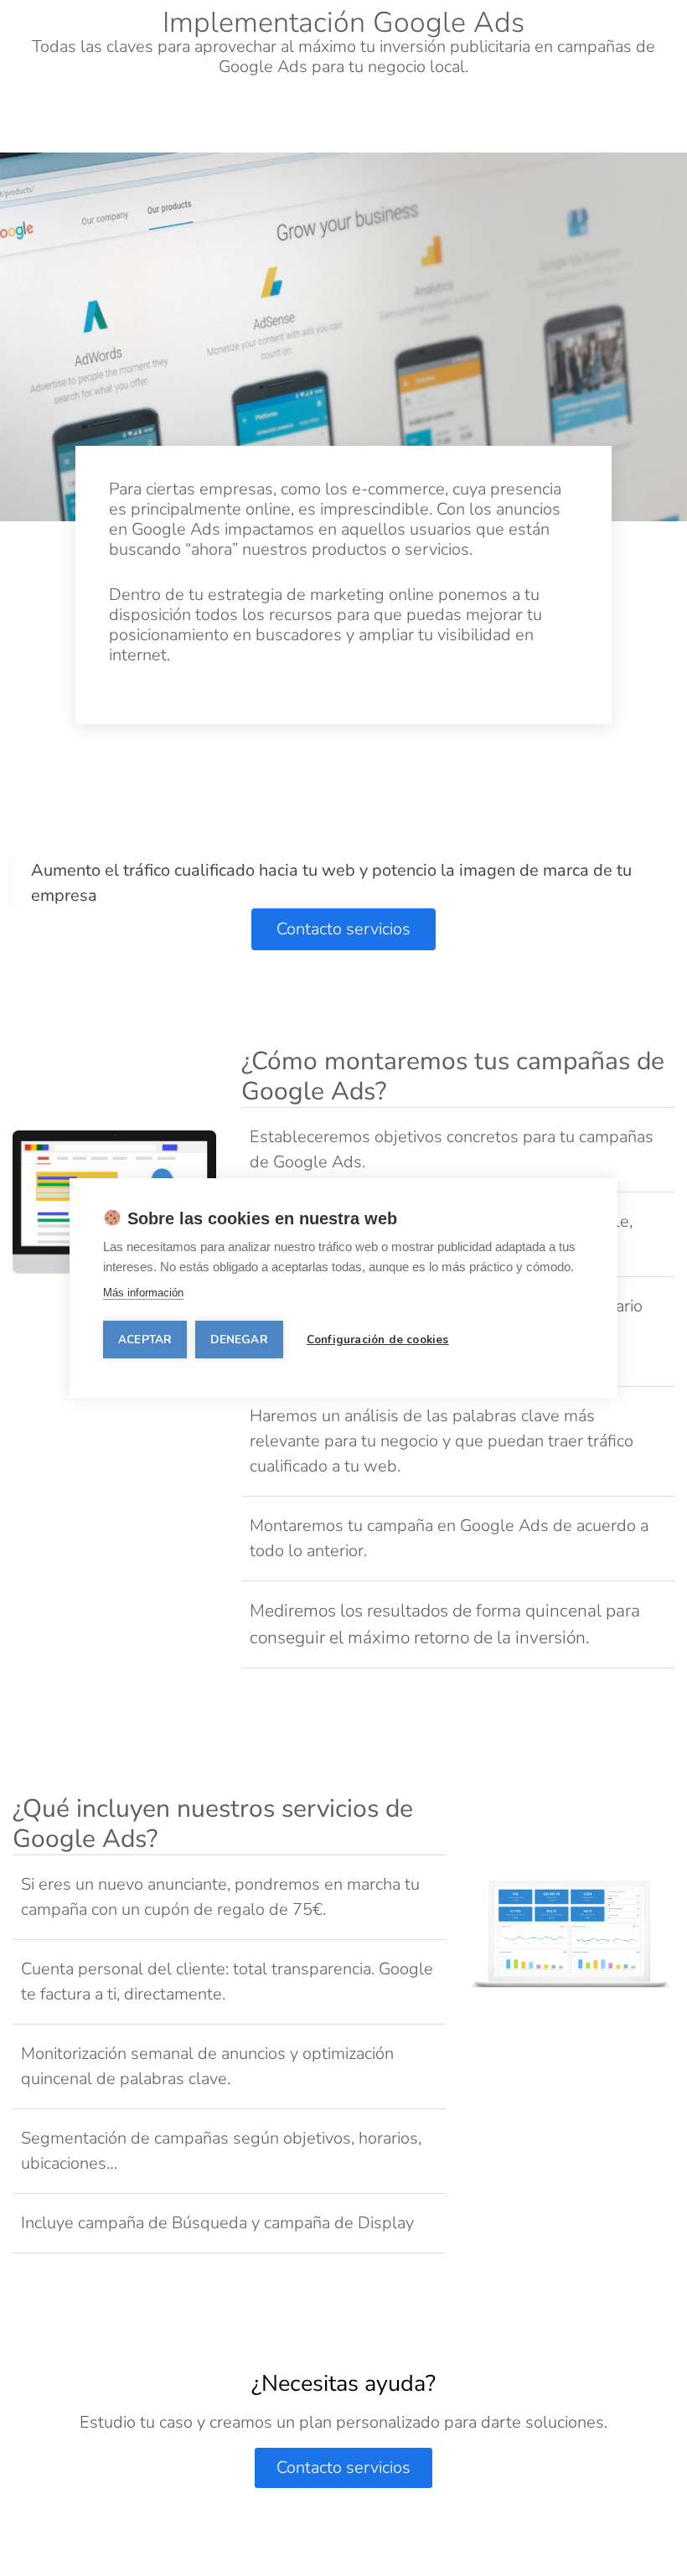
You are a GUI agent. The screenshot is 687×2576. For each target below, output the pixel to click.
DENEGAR (239, 1340)
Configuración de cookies (378, 1340)
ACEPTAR (145, 1340)
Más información (143, 1293)
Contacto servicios (343, 2467)
